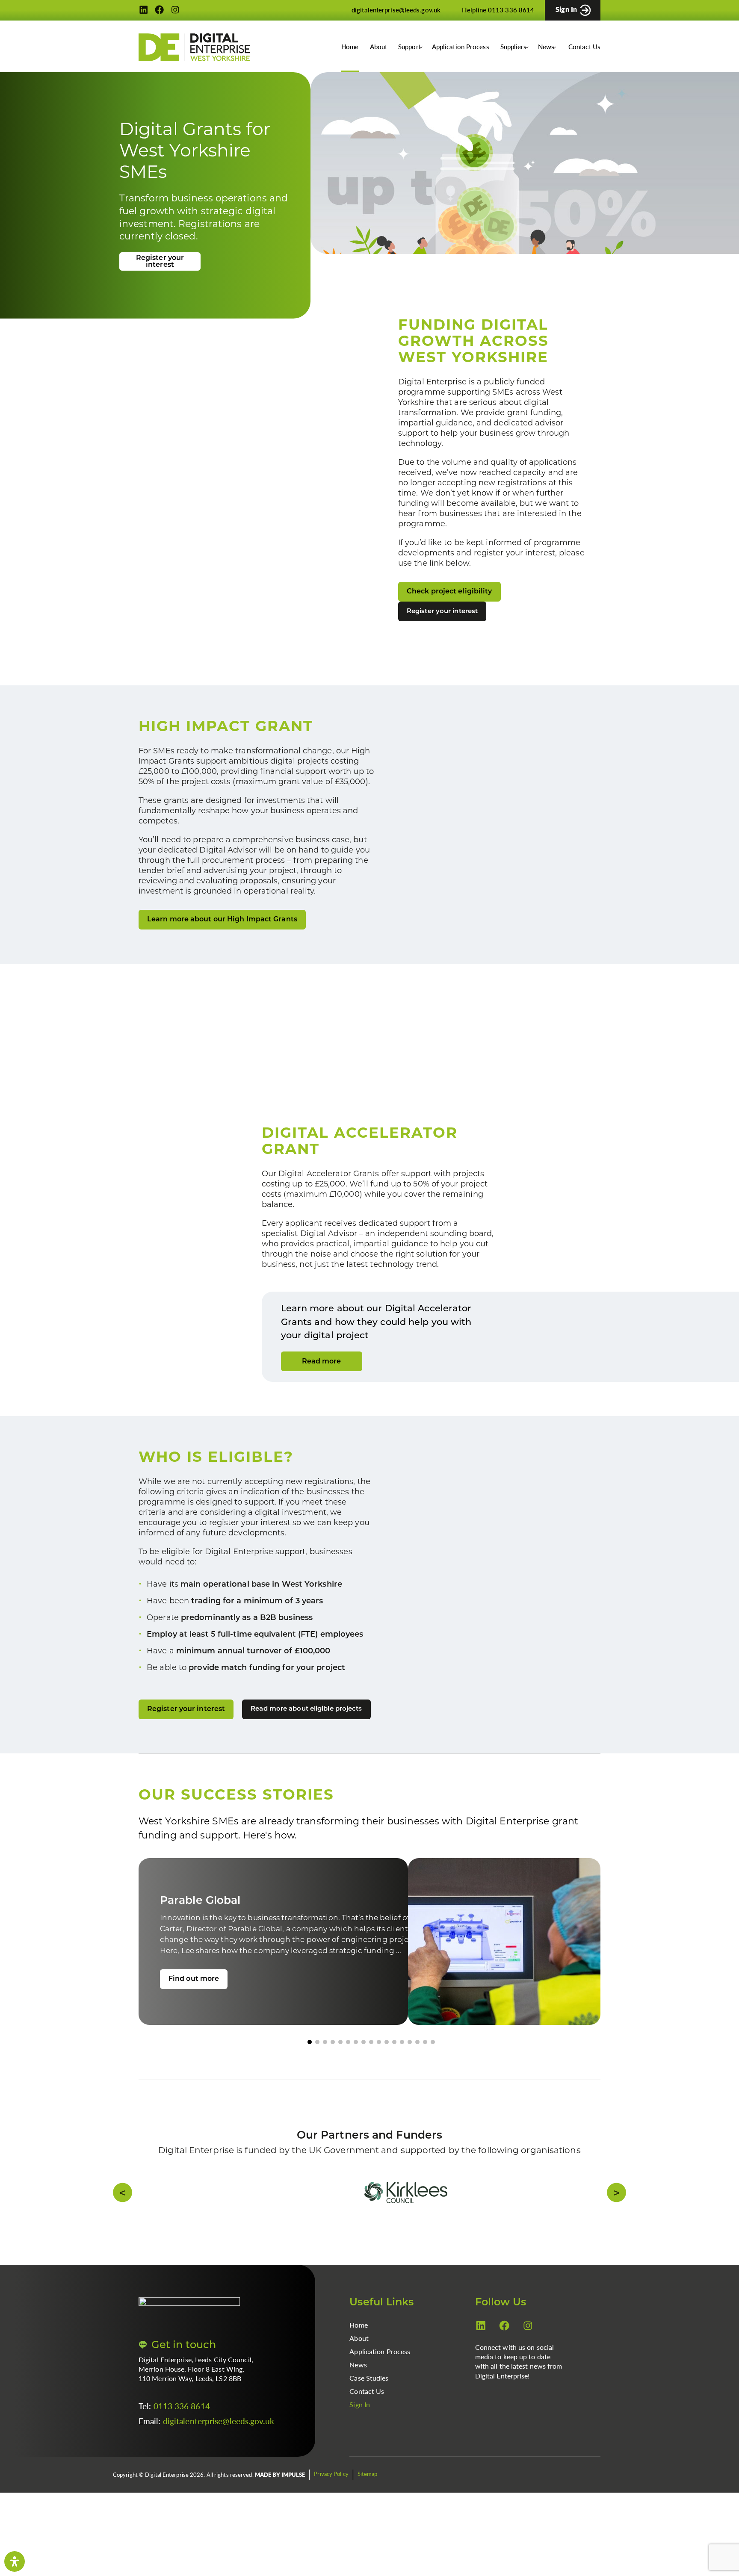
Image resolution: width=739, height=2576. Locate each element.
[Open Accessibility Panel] (15, 2561)
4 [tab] (333, 2059)
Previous (148, 2210)
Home (350, 46)
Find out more (194, 1996)
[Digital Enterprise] (194, 47)
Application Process (461, 46)
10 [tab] (379, 2059)
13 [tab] (402, 2059)
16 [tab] (425, 2059)
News (358, 2382)
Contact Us (584, 46)
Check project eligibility (449, 592)
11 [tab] (387, 2059)
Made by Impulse (280, 2492)
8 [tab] (364, 2059)
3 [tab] (325, 2059)
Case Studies (369, 2395)
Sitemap (368, 2491)
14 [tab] (410, 2059)
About (379, 46)
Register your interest (160, 262)
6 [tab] (348, 2059)
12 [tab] (394, 2059)
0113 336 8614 (182, 2423)
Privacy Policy (331, 2491)
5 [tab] (340, 2059)
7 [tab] (356, 2059)
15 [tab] (417, 2059)
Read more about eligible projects (306, 1718)
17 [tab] (433, 2059)
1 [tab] (310, 2059)
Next (591, 2210)
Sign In (360, 2421)
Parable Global (255, 1946)
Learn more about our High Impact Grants (222, 928)
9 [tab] (371, 2059)
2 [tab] (317, 2059)
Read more (322, 1370)
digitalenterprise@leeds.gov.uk (219, 2438)
